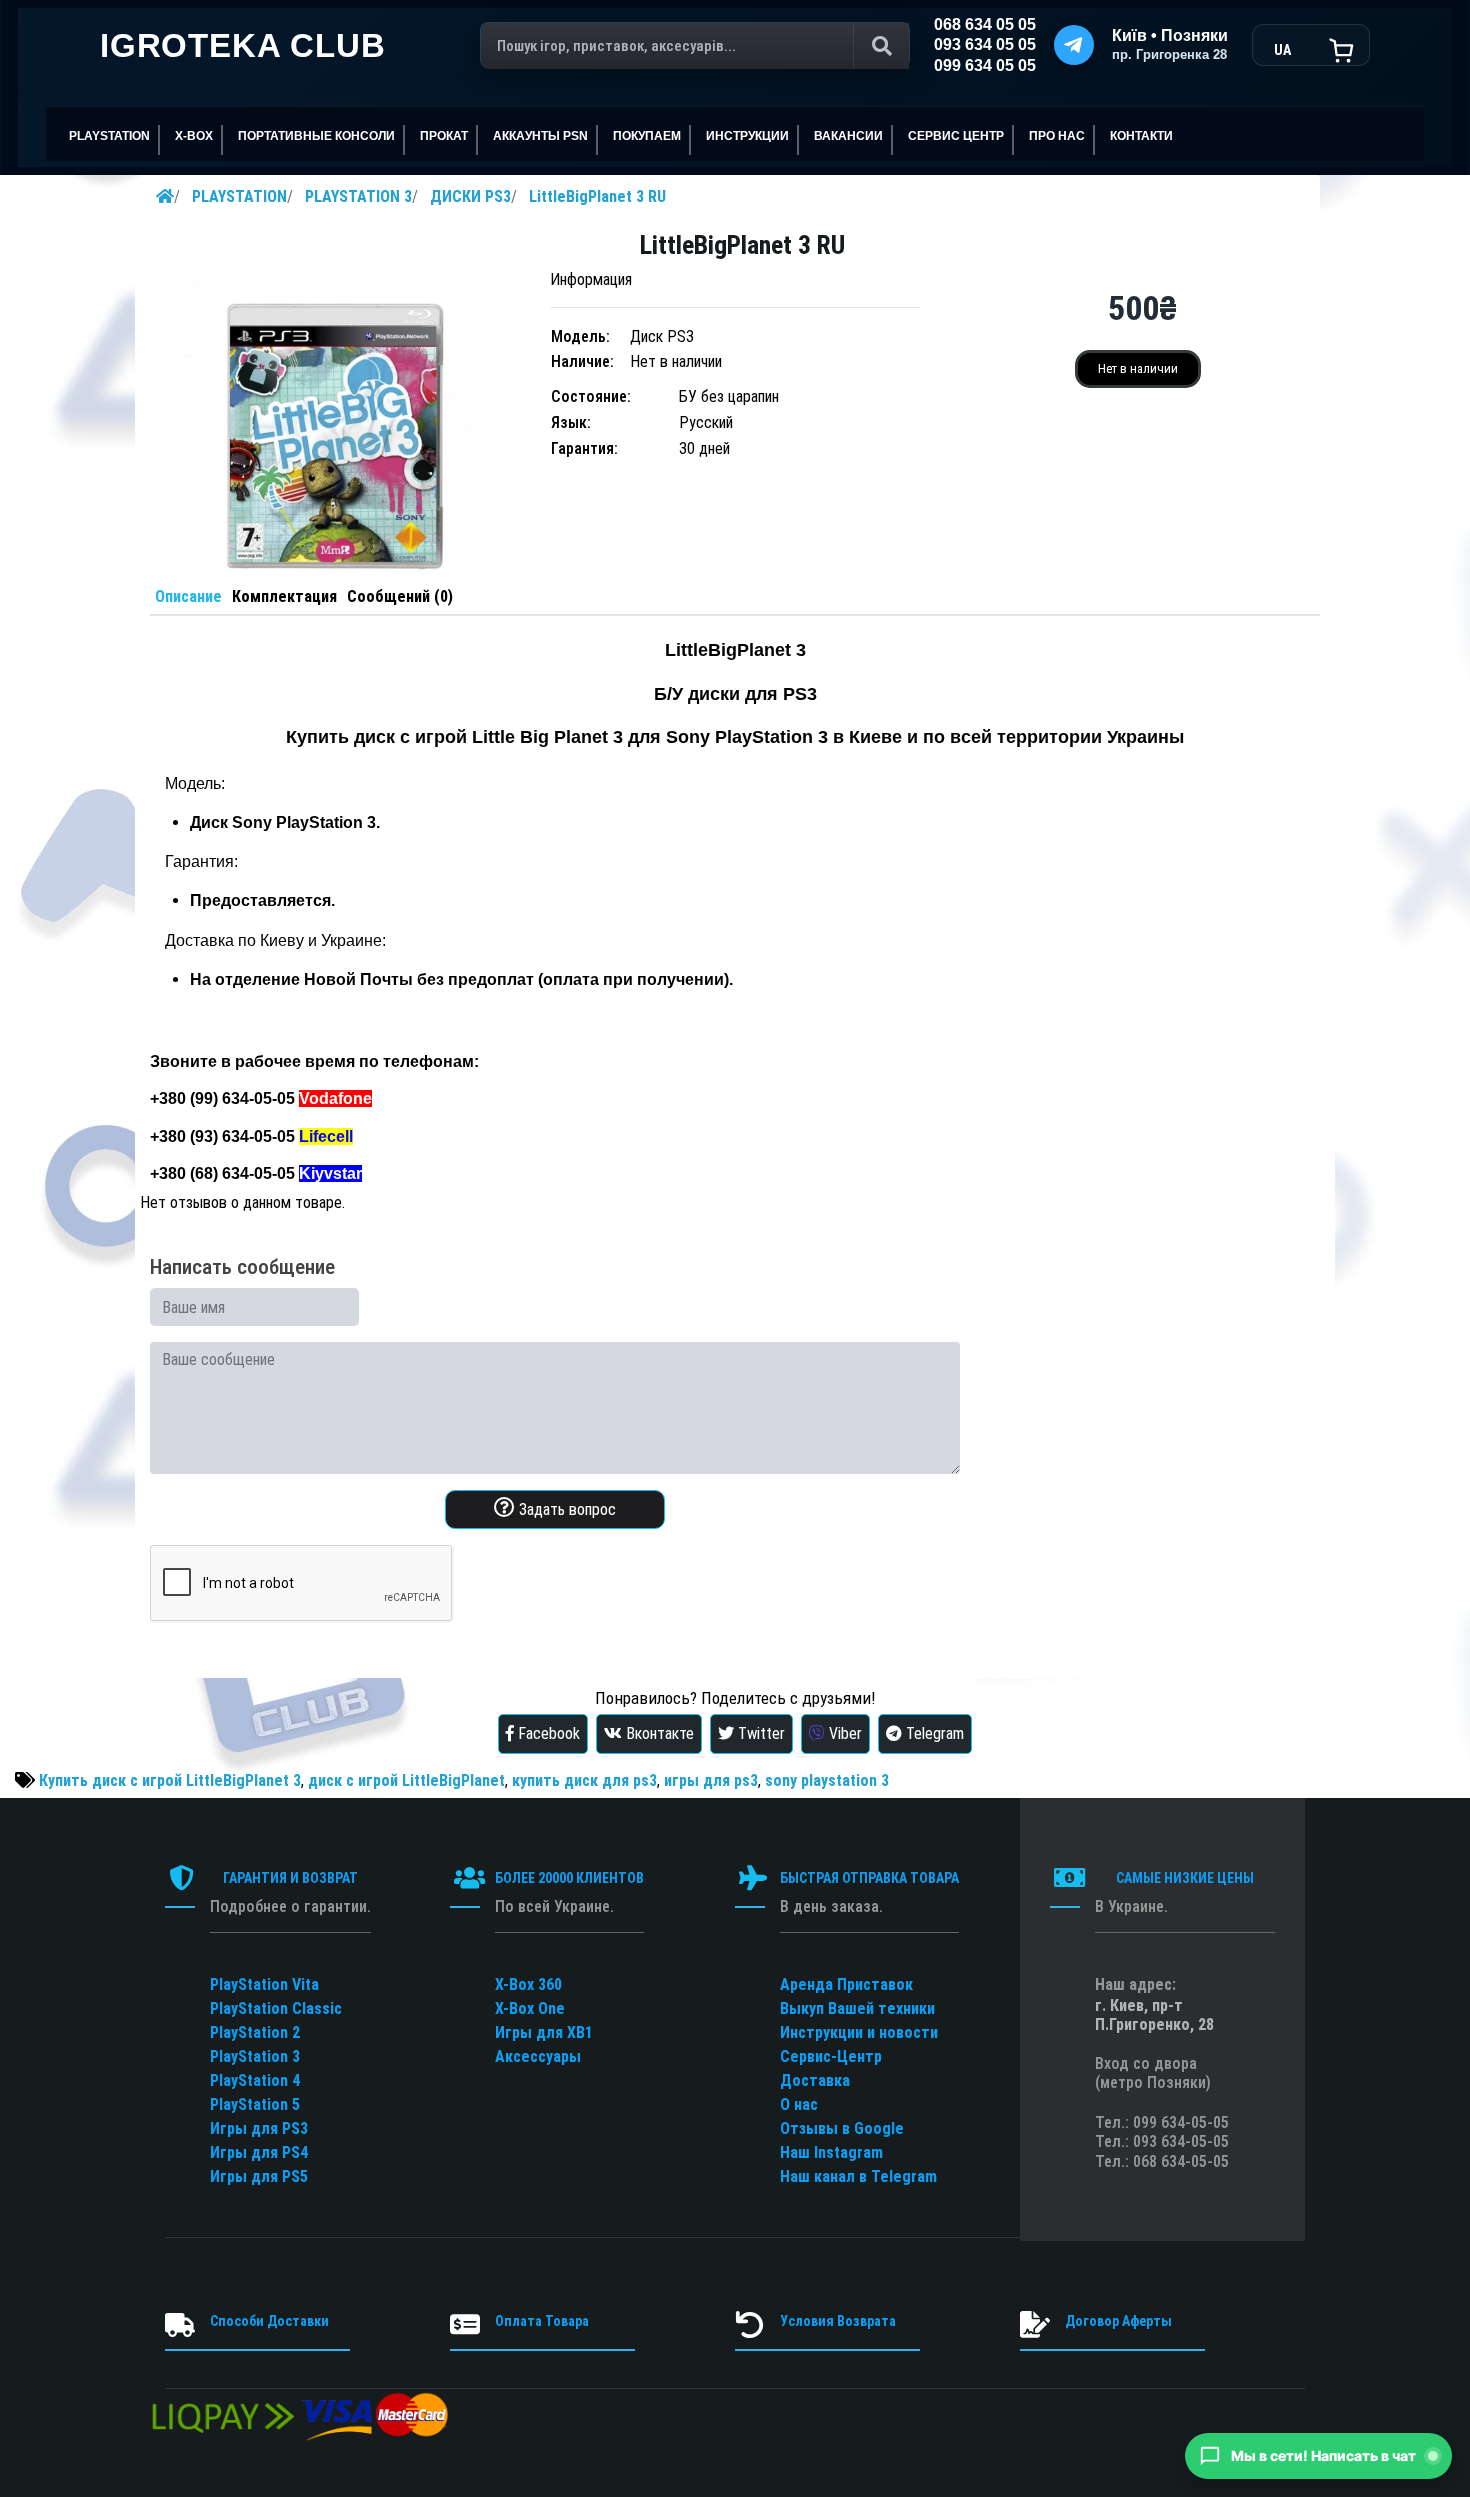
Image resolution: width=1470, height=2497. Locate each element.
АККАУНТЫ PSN (540, 136)
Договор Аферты (1118, 2321)
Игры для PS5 (259, 2176)
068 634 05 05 (985, 24)
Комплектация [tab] (284, 596)
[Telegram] (1074, 45)
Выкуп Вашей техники (857, 2008)
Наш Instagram (831, 2152)
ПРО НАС (1057, 136)
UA (1282, 50)
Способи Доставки (269, 2321)
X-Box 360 (528, 1984)
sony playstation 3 (827, 1780)
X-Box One (530, 2008)
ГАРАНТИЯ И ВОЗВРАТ (290, 1878)
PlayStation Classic (276, 2008)
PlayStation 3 (255, 2056)
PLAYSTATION (239, 196)
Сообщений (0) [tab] (400, 596)
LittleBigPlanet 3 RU (597, 196)
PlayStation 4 (255, 2080)
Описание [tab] (188, 596)
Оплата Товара (542, 2321)
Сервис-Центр (831, 2056)
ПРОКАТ (444, 136)
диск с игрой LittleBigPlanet (406, 1780)
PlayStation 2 (255, 2032)
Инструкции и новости (859, 2032)
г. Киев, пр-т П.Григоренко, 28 (1154, 2015)
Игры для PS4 (259, 2152)
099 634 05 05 (985, 65)
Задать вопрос (565, 1509)
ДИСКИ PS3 (470, 196)
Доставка (815, 2080)
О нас (799, 2104)
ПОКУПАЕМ (647, 136)
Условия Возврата (838, 2321)
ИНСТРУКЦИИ (747, 136)
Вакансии (848, 136)
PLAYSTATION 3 (358, 196)
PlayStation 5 (255, 2104)
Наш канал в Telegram (858, 2176)
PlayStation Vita (264, 1984)
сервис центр (956, 136)
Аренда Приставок (846, 1984)
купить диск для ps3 (584, 1780)
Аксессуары (538, 2056)
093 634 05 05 (985, 44)
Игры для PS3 (259, 2128)
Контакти (1141, 136)
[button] (1318, 2456)
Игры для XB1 (544, 2032)
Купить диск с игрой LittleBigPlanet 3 (170, 1780)
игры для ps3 (711, 1780)
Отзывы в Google (842, 2128)
